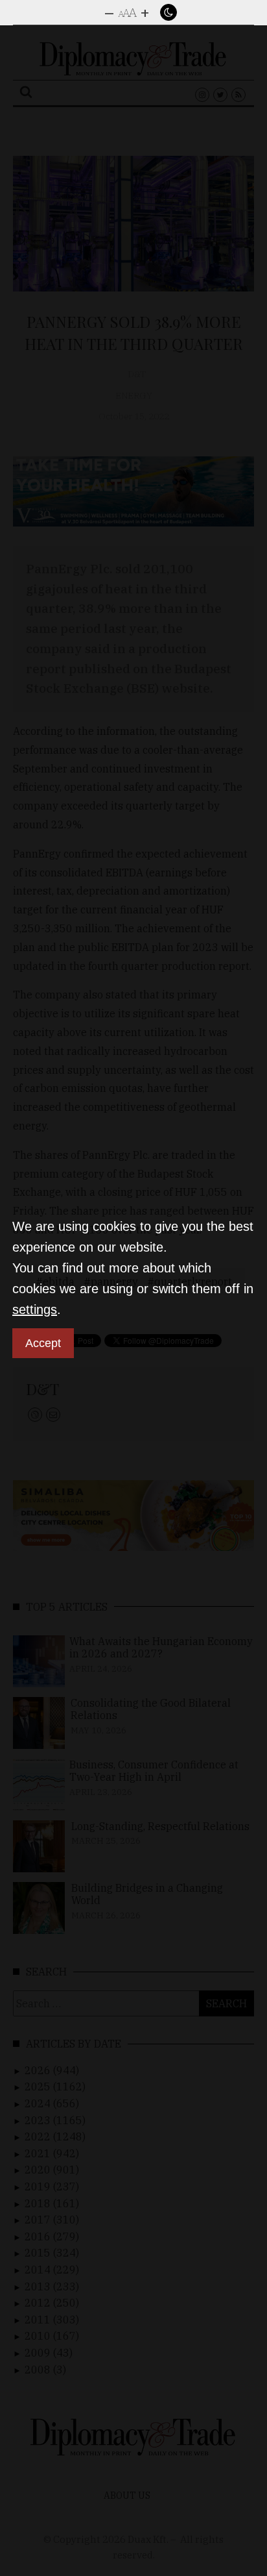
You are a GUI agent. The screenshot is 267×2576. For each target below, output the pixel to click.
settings (35, 1309)
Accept (43, 1343)
